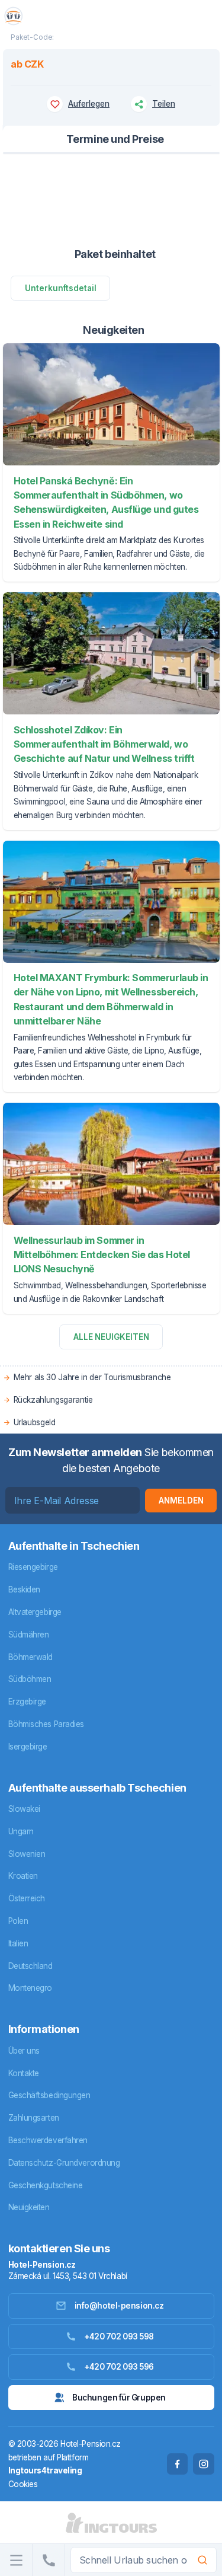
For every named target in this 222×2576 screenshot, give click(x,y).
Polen (18, 1921)
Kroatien (23, 1876)
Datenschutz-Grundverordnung (64, 2163)
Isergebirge (28, 1747)
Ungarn (21, 1831)
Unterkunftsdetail (61, 288)
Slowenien (27, 1854)
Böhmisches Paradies (46, 1724)
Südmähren (29, 1635)
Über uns (24, 2051)
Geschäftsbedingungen (49, 2095)
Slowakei (24, 1809)
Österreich (27, 1898)
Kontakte (24, 2073)
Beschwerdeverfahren (48, 2140)
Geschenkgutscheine (46, 2185)
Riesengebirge (33, 1567)
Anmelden (181, 1501)
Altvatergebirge (35, 1612)
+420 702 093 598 (119, 2336)
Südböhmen (30, 1679)
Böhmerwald (31, 1657)
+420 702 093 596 (119, 2367)
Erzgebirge (28, 1702)
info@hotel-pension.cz (119, 2306)
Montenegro (30, 1988)
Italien (18, 1943)
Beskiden (24, 1589)
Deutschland (30, 1966)
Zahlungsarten (34, 2118)
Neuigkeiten (29, 2207)
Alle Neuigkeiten (111, 1337)
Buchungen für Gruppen (119, 2398)
